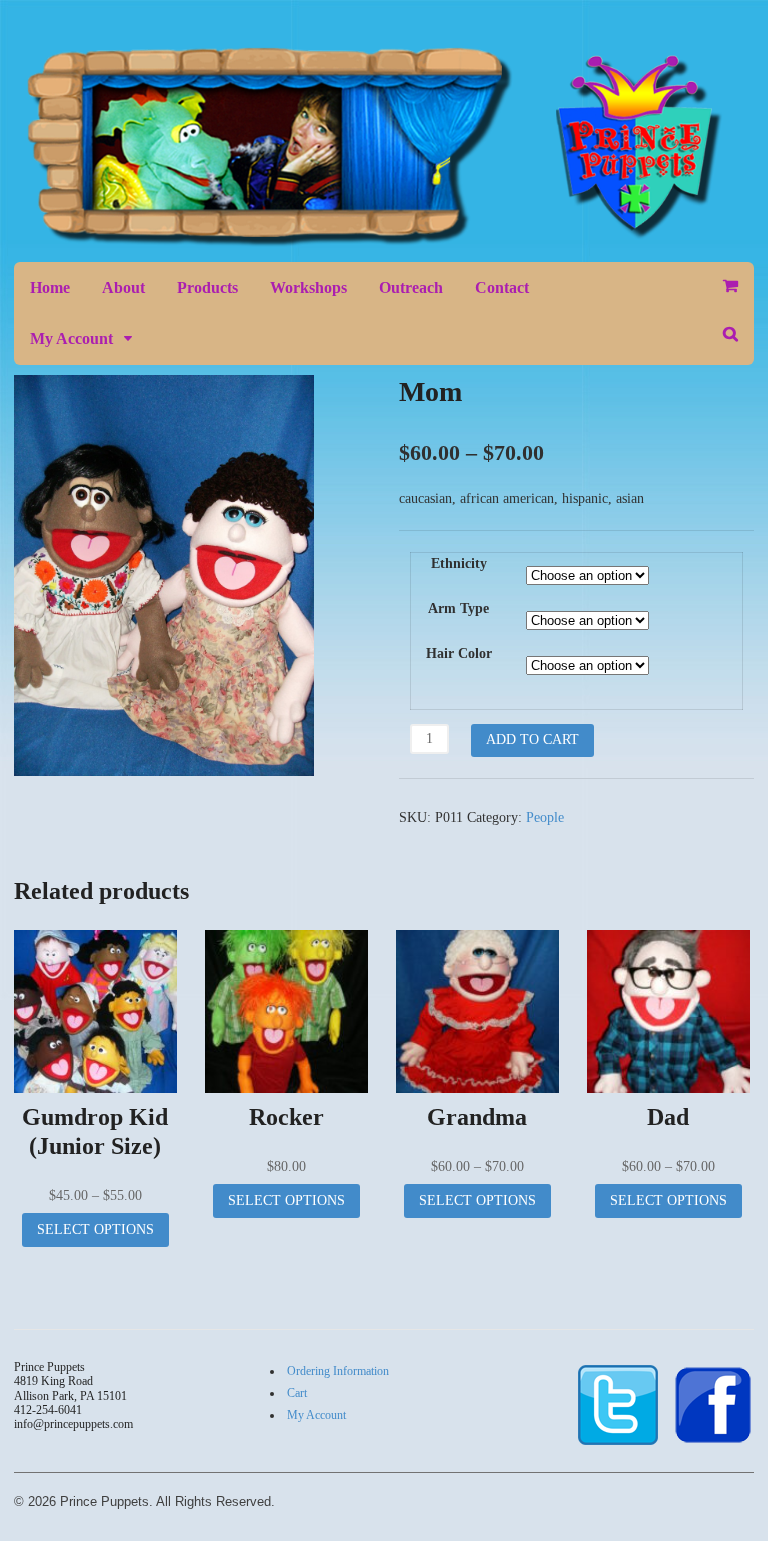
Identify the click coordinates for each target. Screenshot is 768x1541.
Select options (95, 1229)
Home (50, 287)
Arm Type (458, 608)
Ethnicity (459, 563)
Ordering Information (338, 1371)
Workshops (308, 287)
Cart (297, 1393)
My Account (71, 338)
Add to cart (532, 739)
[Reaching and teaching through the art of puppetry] (384, 236)
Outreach (411, 287)
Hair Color (459, 653)
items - (730, 286)
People (545, 817)
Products (207, 287)
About (123, 287)
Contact (502, 287)
